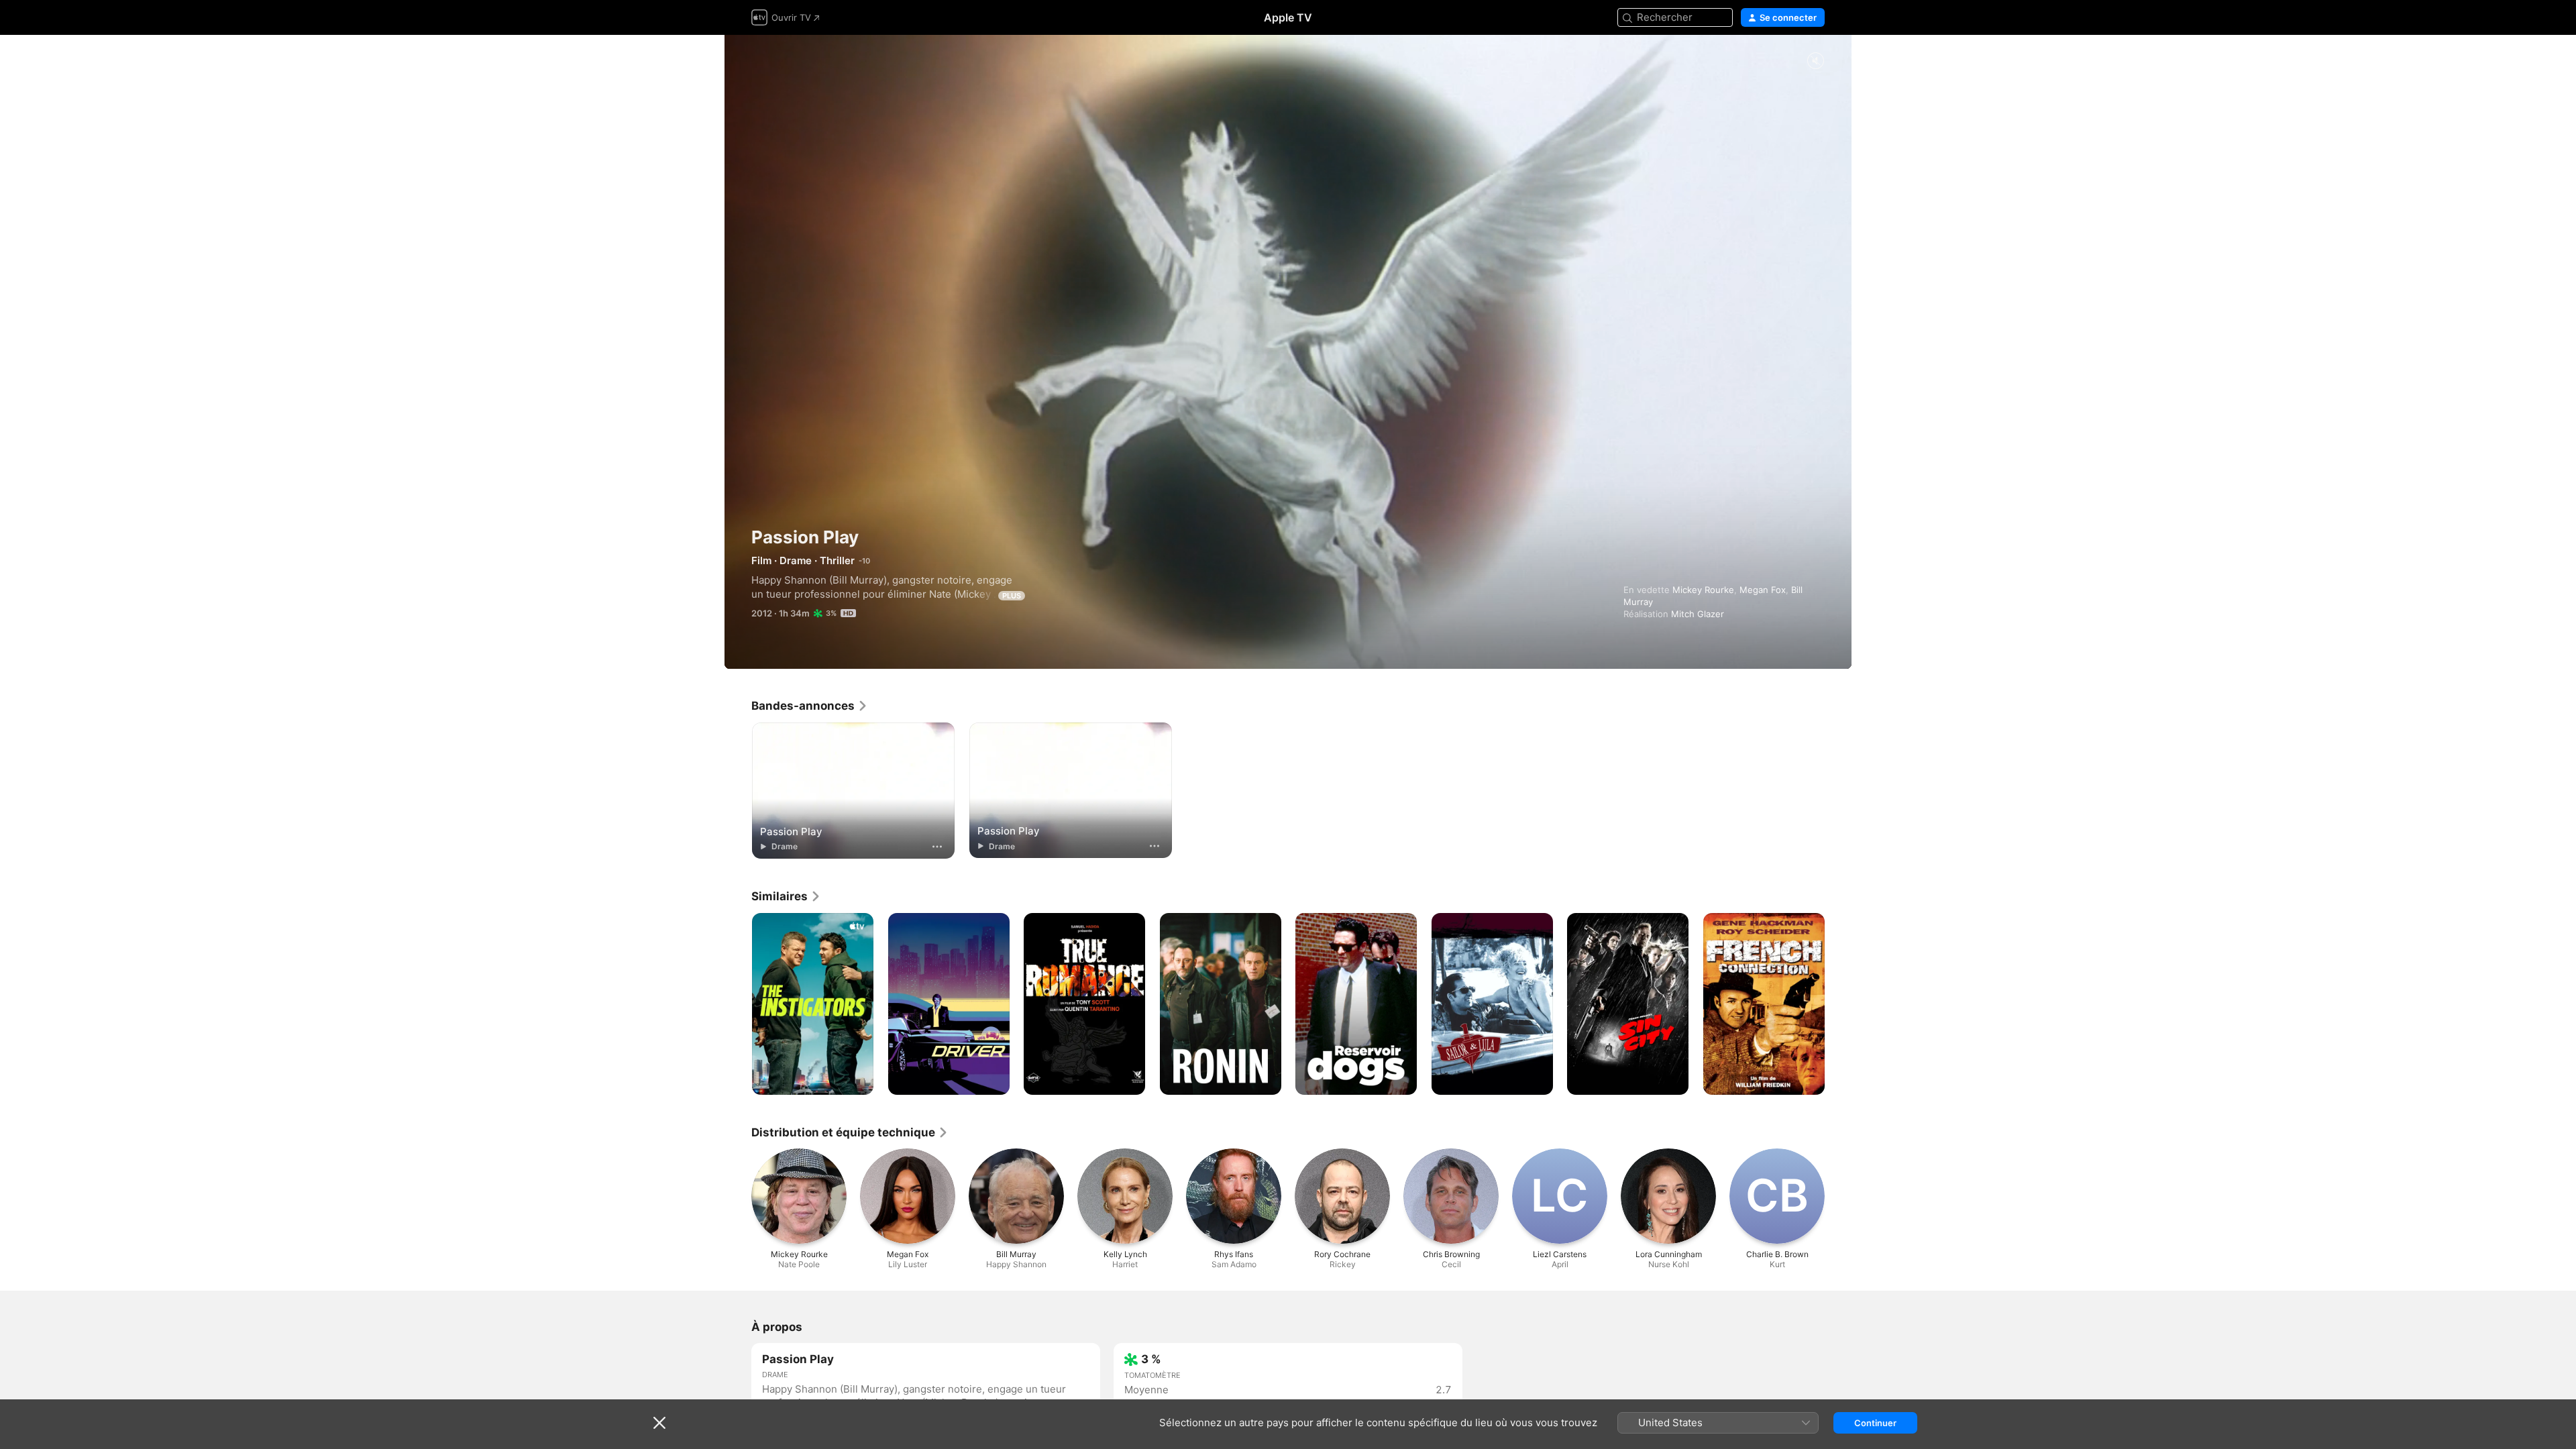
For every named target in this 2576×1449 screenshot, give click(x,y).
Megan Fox (1763, 590)
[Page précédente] (738, 1004)
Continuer (1875, 1423)
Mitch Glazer (1698, 614)
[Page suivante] (1838, 1004)
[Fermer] (659, 1423)
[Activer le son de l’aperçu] (1815, 61)
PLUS (1012, 596)
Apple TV (1288, 17)
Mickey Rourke (1703, 590)
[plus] (937, 847)
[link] (810, 706)
